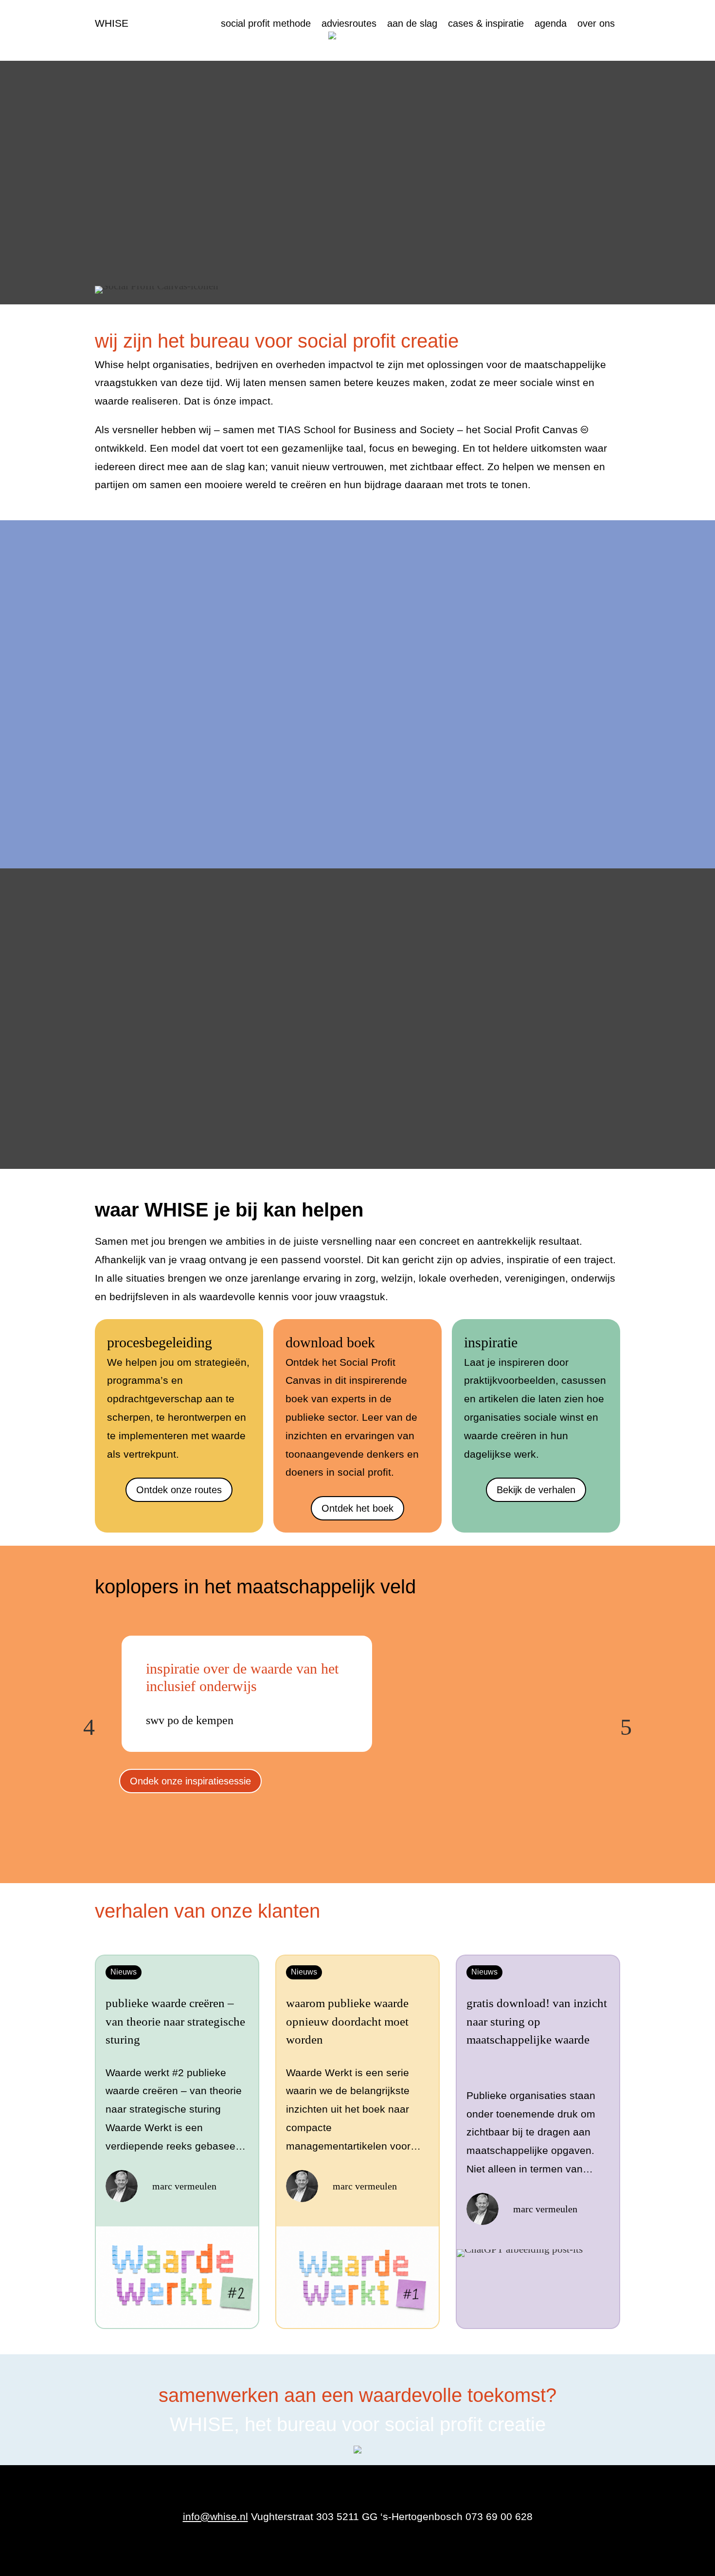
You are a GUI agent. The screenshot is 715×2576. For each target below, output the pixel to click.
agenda (551, 24)
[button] (89, 1728)
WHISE (112, 23)
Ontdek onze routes (179, 1490)
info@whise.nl (215, 2516)
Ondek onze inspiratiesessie (190, 1781)
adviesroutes (349, 24)
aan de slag (412, 24)
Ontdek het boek (357, 1508)
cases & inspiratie (486, 24)
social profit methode (266, 24)
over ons (596, 24)
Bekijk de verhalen (536, 1490)
